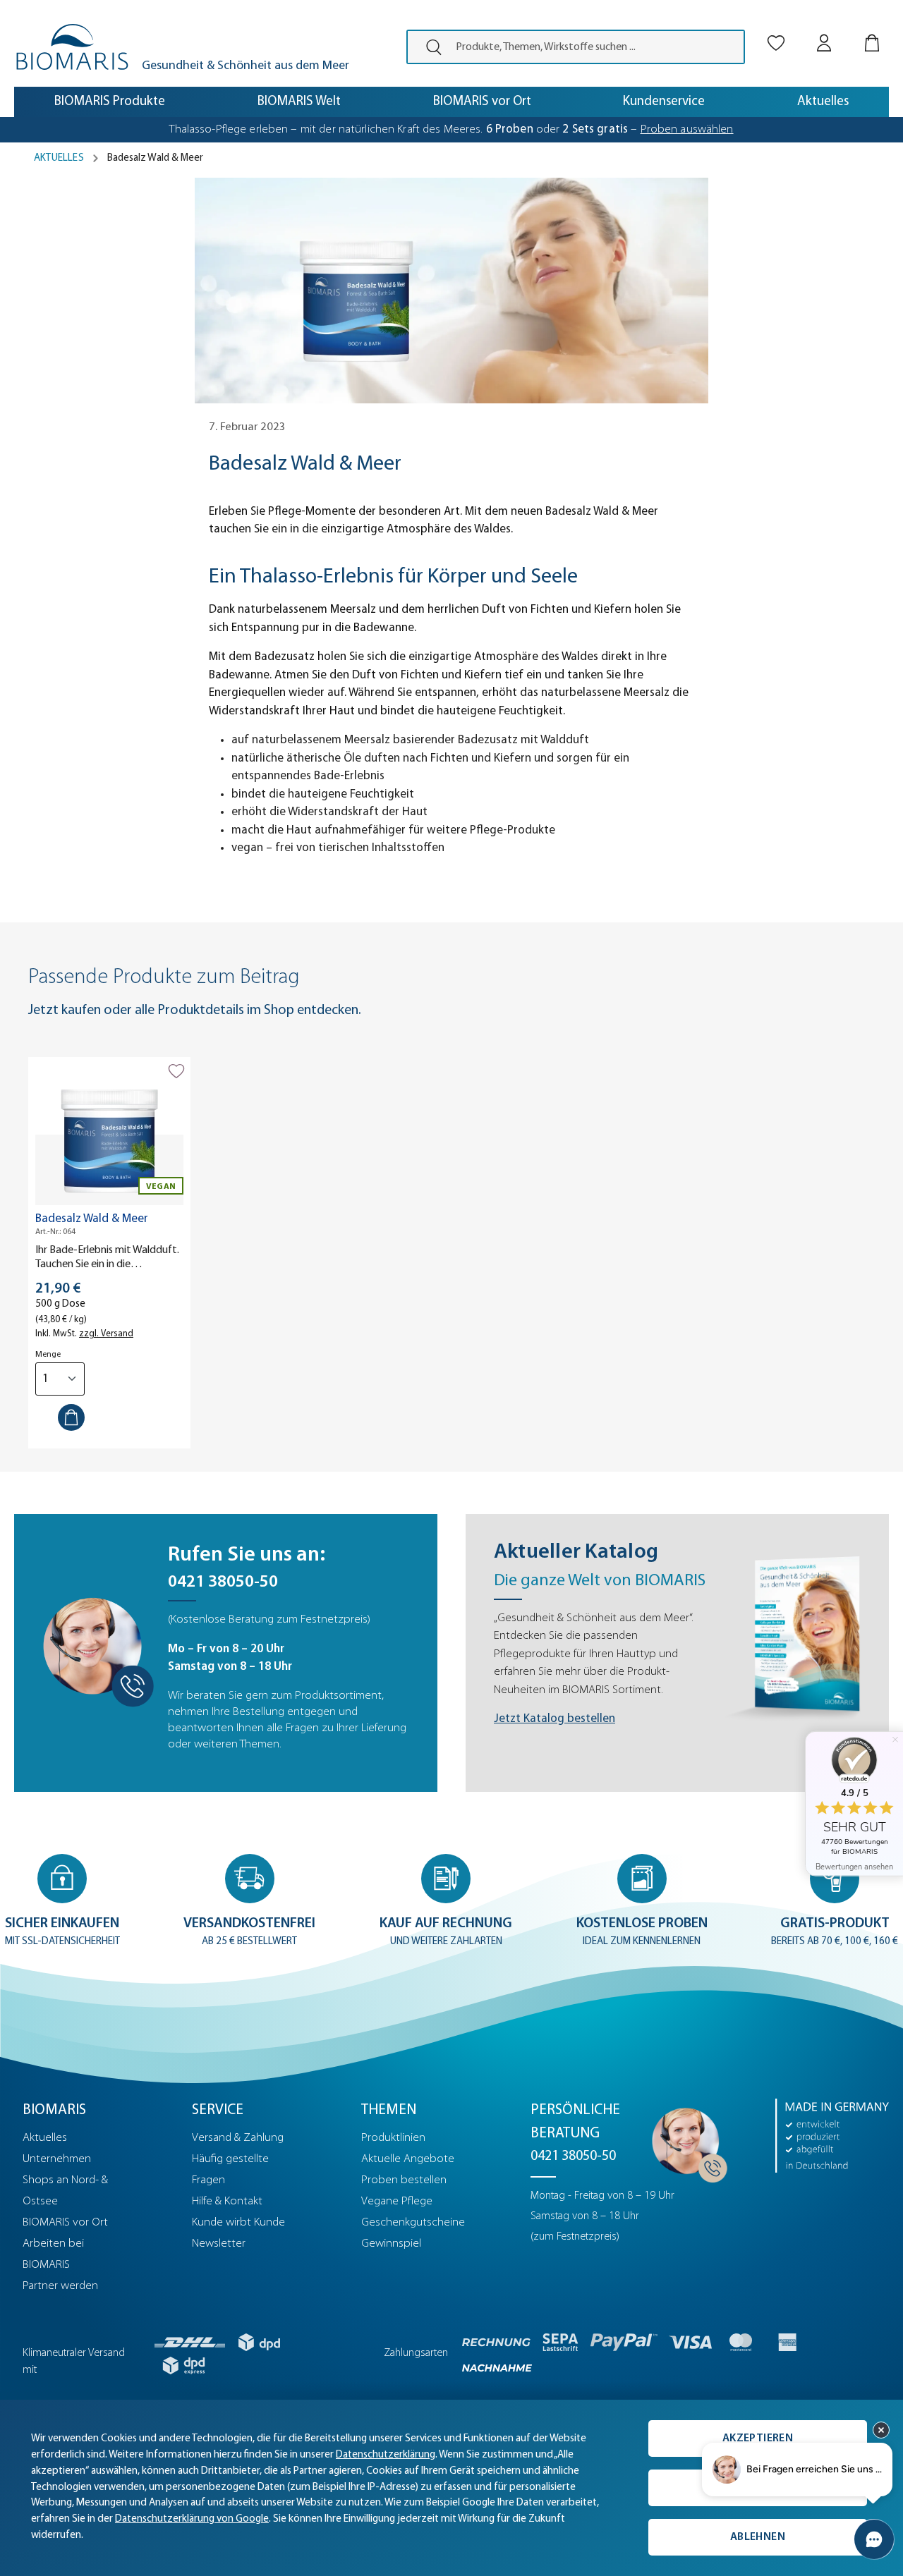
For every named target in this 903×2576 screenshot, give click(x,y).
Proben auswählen (687, 129)
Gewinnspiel (391, 2244)
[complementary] (451, 2488)
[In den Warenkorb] (71, 1417)
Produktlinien (393, 2138)
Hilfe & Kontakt (227, 2201)
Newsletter (219, 2244)
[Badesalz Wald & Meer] (109, 1135)
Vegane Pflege (397, 2201)
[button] (62, 1902)
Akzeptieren (758, 2438)
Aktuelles (45, 2138)
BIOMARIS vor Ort (65, 2222)
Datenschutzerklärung (386, 2455)
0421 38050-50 (223, 1582)
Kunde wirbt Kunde (238, 2222)
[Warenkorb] (872, 31)
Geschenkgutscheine (413, 2222)
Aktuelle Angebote (408, 2159)
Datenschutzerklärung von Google (192, 2519)
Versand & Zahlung (238, 2138)
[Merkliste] (776, 31)
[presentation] (428, 47)
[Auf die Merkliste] (176, 1071)
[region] (451, 1253)
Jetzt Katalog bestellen (554, 1719)
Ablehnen (758, 2537)
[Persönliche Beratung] (686, 2141)
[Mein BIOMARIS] (824, 31)
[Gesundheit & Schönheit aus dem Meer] (72, 47)
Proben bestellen (404, 2180)
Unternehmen (57, 2159)
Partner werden (60, 2286)
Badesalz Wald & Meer (92, 1219)
